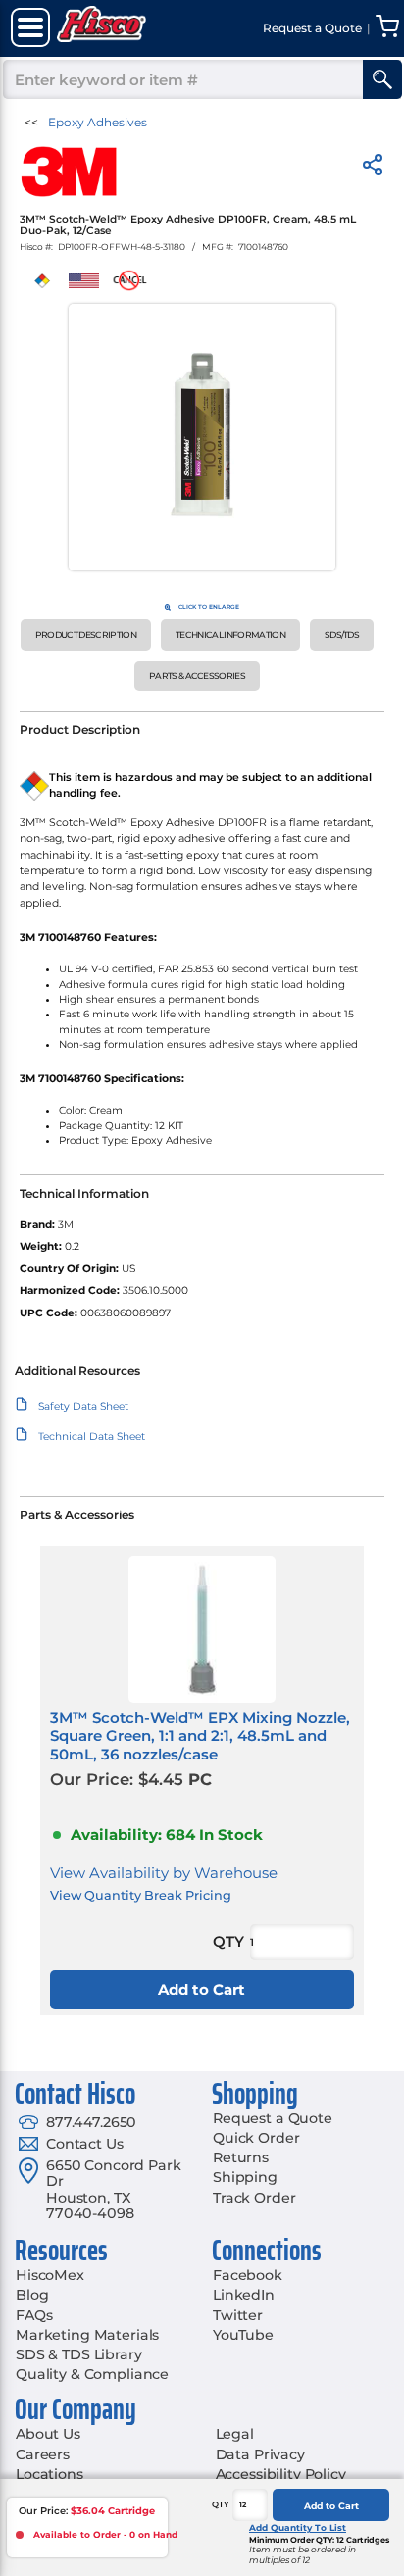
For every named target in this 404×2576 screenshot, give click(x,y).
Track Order (254, 2198)
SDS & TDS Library (79, 2354)
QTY (221, 2504)
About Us (48, 2434)
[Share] (373, 168)
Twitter (238, 2315)
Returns (241, 2157)
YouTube (243, 2335)
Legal (235, 2434)
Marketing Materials (87, 2335)
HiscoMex (50, 2275)
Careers (43, 2454)
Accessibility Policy (281, 2474)
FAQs (34, 2315)
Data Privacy (260, 2454)
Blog (32, 2295)
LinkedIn (244, 2295)
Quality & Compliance (92, 2374)
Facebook (248, 2275)
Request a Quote (273, 2118)
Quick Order (256, 2138)
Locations (50, 2474)
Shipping (245, 2177)
